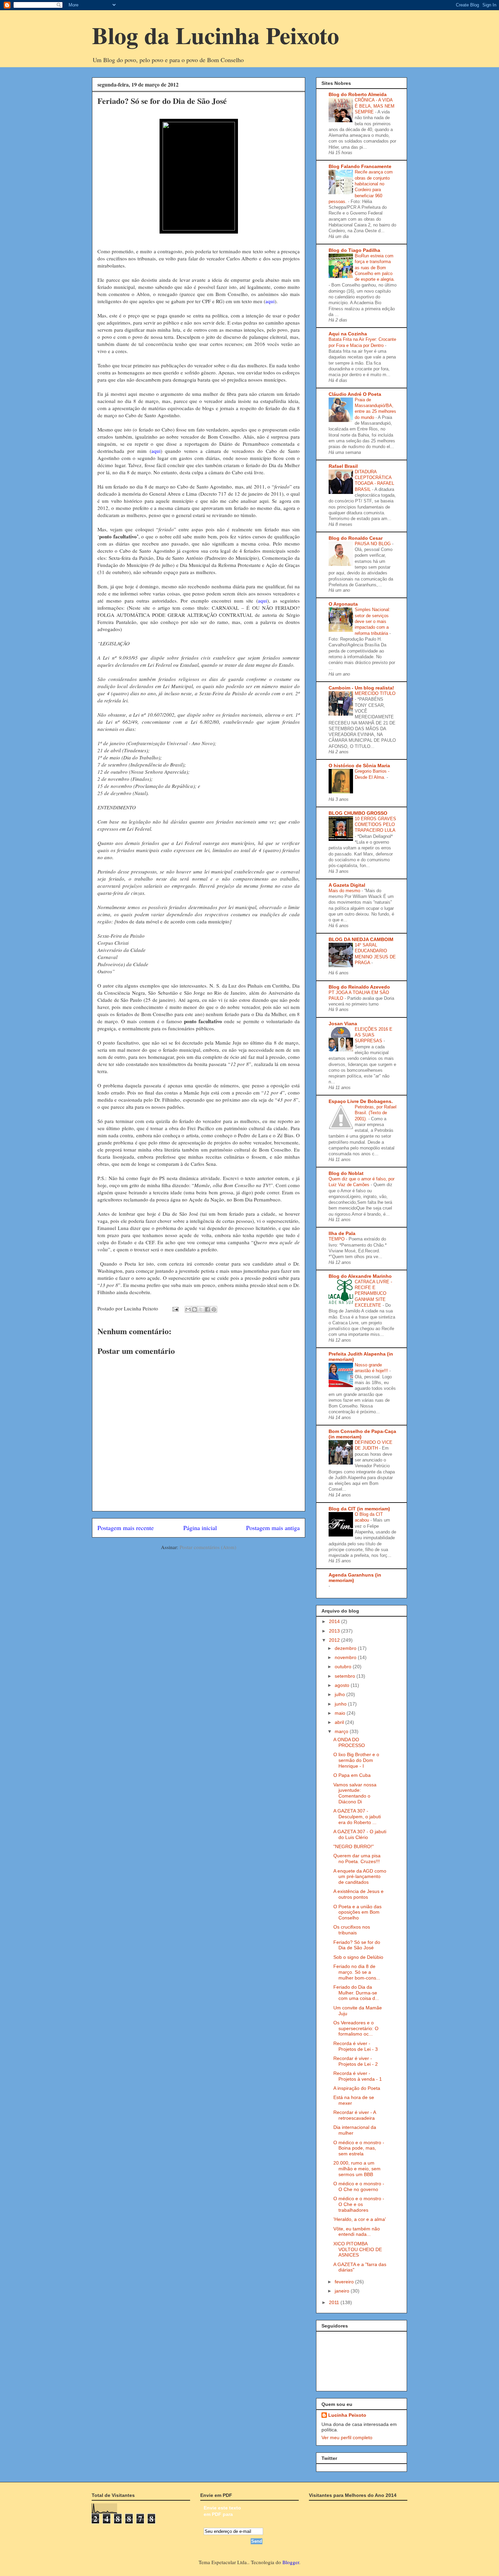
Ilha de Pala (342, 1233)
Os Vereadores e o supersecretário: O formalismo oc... (356, 2028)
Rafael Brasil (343, 466)
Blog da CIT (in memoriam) (359, 1509)
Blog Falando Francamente (360, 166)
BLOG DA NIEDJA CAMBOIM (361, 939)
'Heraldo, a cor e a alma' (360, 2219)
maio (341, 1713)
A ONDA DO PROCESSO (349, 1742)
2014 (335, 1621)
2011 (335, 2302)
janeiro (343, 2291)
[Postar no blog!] (195, 1309)
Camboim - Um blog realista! (361, 688)
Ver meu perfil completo (347, 2437)
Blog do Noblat (346, 1173)
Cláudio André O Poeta (355, 394)
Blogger (291, 2562)
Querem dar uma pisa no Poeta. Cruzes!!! (357, 1859)
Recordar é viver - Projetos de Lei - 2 (356, 2061)
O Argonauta (343, 604)
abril (340, 1722)
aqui (270, 301)
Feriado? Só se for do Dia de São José (357, 1945)
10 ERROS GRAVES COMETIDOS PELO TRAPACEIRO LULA (375, 825)
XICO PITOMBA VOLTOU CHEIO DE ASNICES (358, 2249)
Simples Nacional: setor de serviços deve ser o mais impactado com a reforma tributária (373, 621)
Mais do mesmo (345, 891)
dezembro (346, 1648)
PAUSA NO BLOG (373, 544)
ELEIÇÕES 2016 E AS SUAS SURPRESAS (374, 1035)
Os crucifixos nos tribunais (352, 1930)
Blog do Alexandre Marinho (360, 1276)
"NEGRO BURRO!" (354, 1846)
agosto (343, 1685)
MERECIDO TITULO (375, 693)
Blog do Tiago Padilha (354, 250)
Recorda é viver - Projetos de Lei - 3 (356, 2046)
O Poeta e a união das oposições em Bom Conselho (357, 1912)
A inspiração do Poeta (357, 2088)
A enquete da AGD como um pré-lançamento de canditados (360, 1877)
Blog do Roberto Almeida (358, 94)
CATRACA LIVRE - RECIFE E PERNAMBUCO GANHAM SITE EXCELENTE (373, 1293)
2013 (335, 1631)
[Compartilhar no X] (201, 1309)
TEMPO (337, 1239)
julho (340, 1694)
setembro (346, 1676)
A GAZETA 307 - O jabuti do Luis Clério (360, 1834)
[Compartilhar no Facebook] (207, 1309)
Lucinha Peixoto (347, 2415)
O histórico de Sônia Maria (359, 766)
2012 (335, 1640)
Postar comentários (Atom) (208, 1547)
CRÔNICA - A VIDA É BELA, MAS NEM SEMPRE (375, 106)
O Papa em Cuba (352, 1775)
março (342, 1731)
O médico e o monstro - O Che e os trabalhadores (359, 2204)
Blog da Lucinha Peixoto (216, 35)
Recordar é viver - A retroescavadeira (355, 2115)
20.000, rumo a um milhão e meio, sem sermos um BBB (357, 2169)
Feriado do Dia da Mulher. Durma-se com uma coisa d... (356, 1993)
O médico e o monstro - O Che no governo (359, 2186)
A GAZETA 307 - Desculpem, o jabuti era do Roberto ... (357, 1817)
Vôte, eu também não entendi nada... (357, 2232)
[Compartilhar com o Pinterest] (214, 1309)
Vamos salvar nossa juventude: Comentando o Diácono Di (355, 1793)
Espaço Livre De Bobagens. (361, 1101)
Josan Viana (343, 1024)
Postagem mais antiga (273, 1528)
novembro (346, 1657)
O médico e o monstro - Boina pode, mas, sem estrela (359, 2148)
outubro (344, 1667)
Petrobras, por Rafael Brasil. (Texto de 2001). (376, 1113)
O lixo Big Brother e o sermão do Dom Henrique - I (356, 1760)
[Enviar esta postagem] (175, 1308)
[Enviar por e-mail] (188, 1309)
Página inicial (200, 1528)
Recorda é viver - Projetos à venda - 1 (358, 2076)
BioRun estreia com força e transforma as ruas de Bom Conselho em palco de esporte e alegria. (375, 268)
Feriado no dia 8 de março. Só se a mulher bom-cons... (357, 1972)
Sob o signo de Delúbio (358, 1957)
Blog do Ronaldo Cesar (356, 538)
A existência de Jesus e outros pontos (358, 1894)
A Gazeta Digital (347, 885)
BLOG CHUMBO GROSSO (358, 813)
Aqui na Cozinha (348, 334)
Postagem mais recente (126, 1528)
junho (341, 1704)
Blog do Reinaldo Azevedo (359, 987)
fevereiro (345, 2282)
